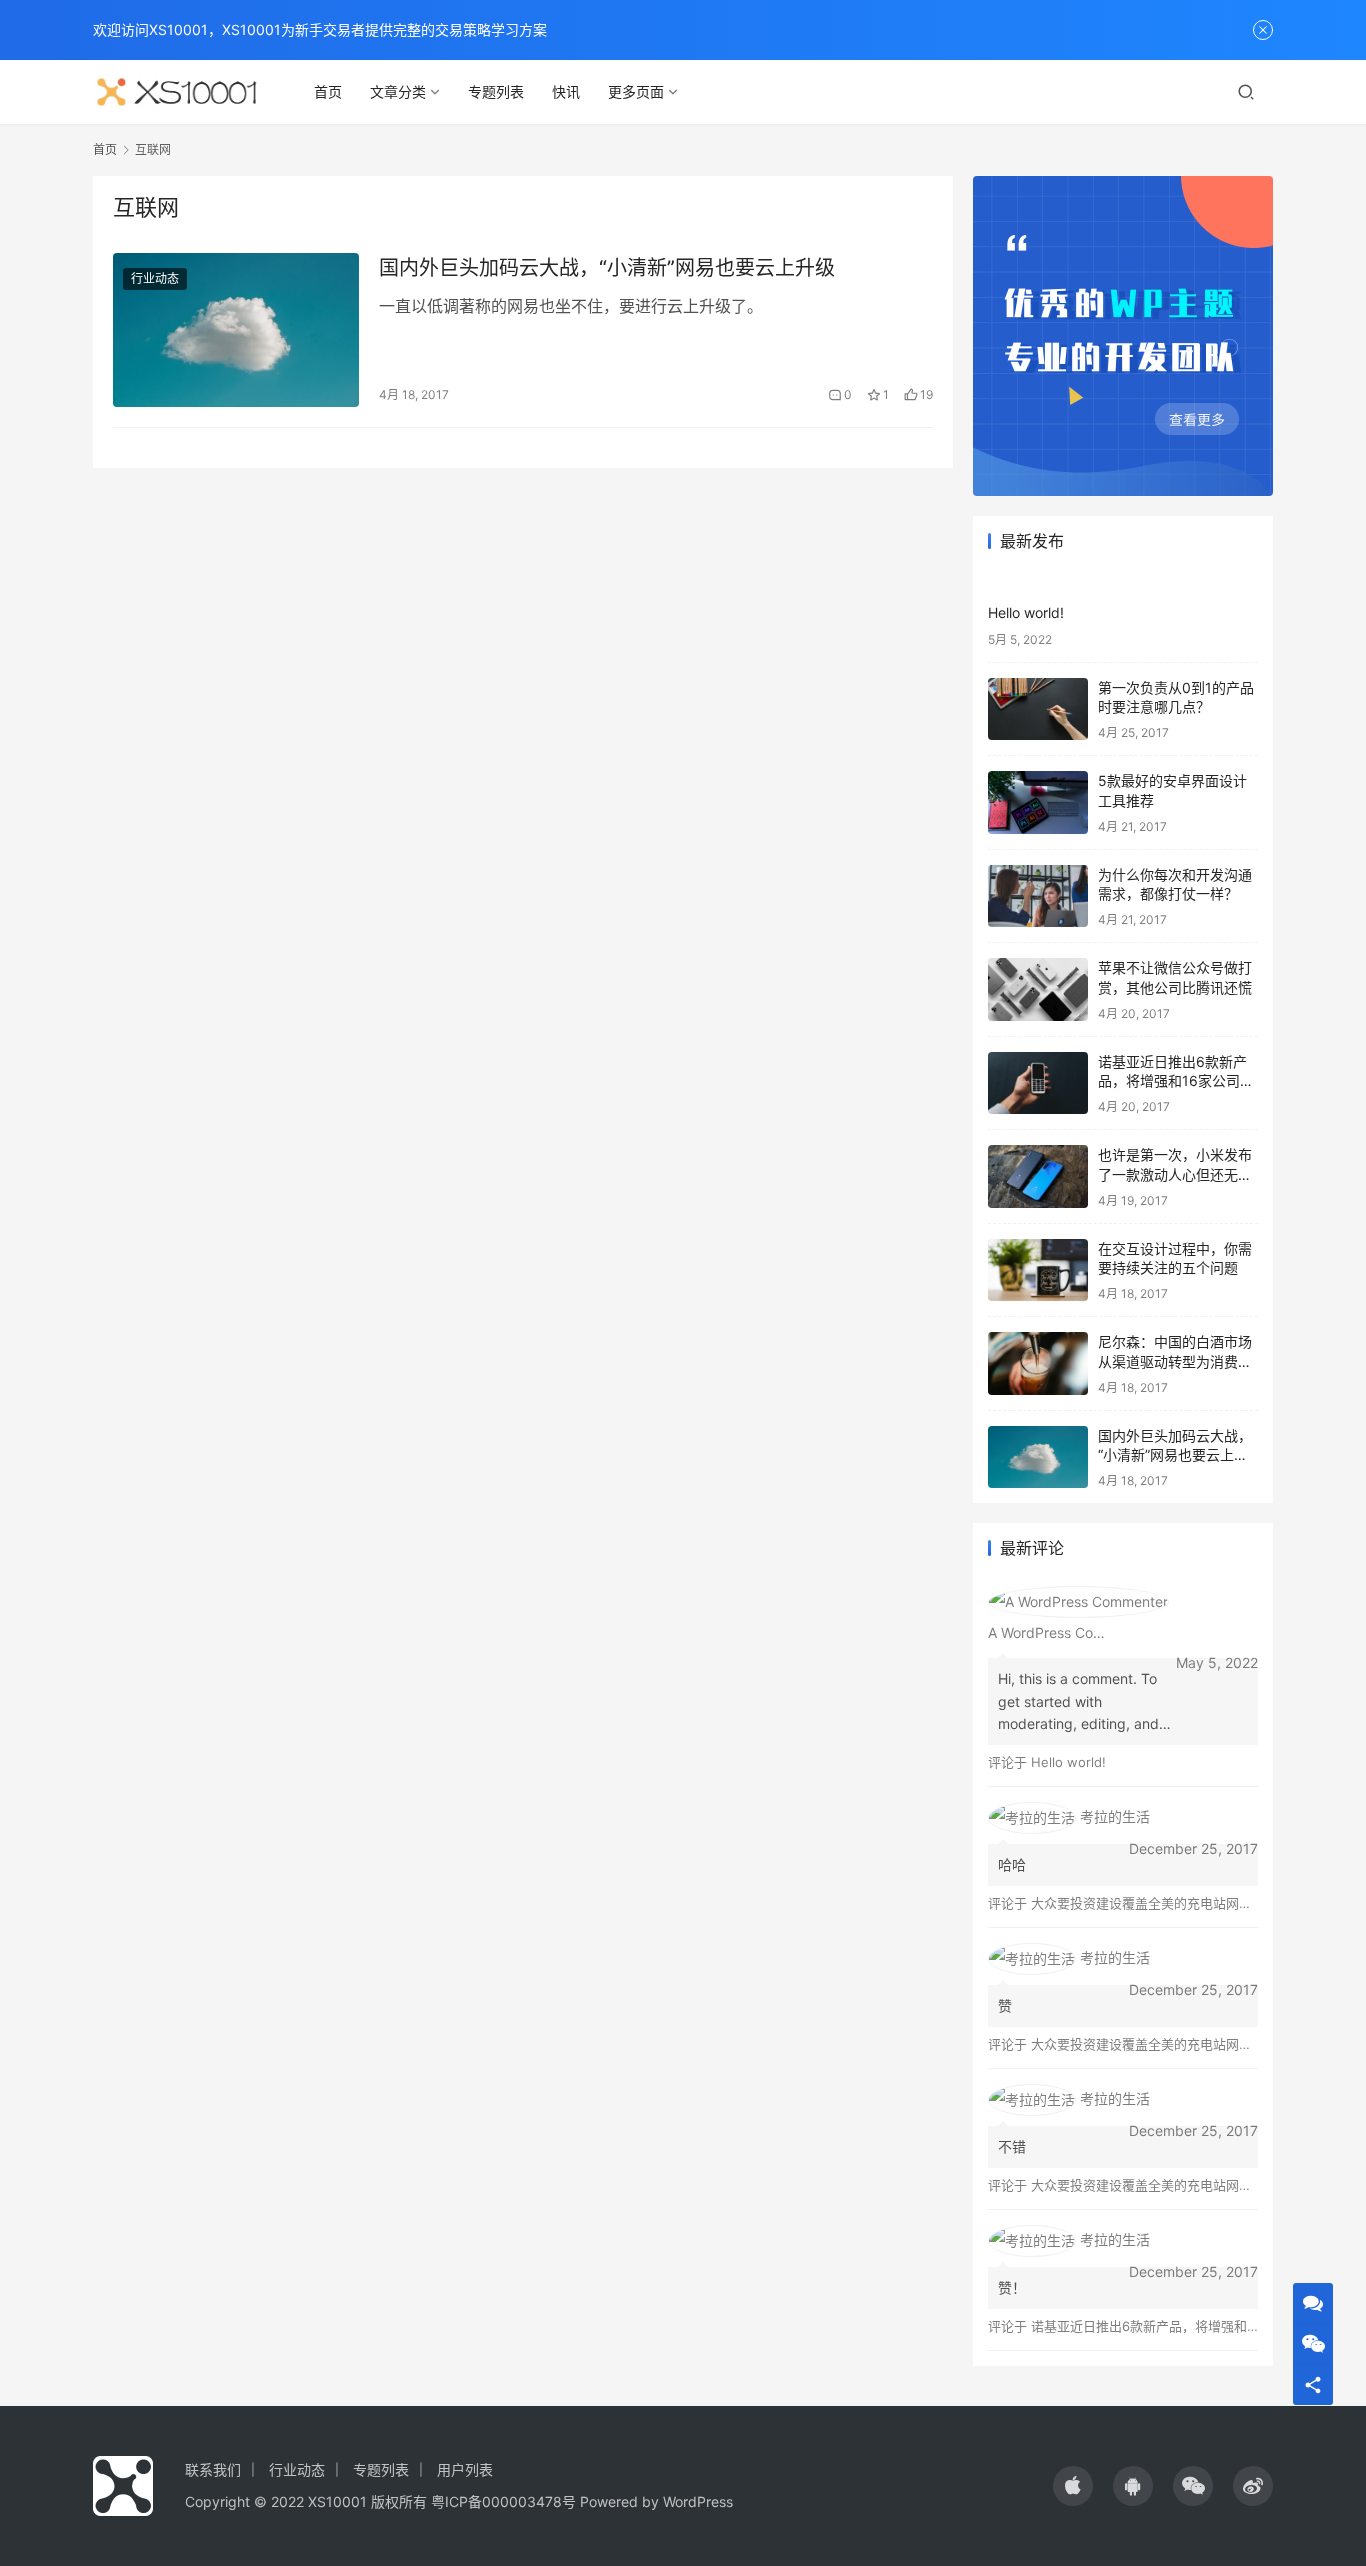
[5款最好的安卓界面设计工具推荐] (1038, 802)
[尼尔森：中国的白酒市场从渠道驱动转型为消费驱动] (1038, 1363)
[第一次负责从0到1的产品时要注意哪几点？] (1038, 709)
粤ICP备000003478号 (503, 2501)
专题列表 (496, 91)
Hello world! (1026, 612)
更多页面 (636, 91)
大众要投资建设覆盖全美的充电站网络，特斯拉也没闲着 (1193, 1903)
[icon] (1073, 2486)
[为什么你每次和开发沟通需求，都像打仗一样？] (1038, 896)
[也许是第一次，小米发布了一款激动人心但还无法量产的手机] (1038, 1176)
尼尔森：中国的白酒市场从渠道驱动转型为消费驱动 (1175, 1361)
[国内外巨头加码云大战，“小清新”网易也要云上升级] (236, 330)
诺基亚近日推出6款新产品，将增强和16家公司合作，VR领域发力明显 (1176, 1081)
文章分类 (398, 91)
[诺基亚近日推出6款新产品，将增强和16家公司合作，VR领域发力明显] (1038, 1083)
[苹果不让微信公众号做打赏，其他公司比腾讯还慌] (1038, 989)
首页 (328, 91)
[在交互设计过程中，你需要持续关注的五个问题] (1038, 1270)
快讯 (566, 91)
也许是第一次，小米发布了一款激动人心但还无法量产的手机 (1175, 1174)
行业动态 (155, 278)
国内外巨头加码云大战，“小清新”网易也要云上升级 (607, 268)
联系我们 (213, 2469)
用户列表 (465, 2469)
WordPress (698, 2501)
